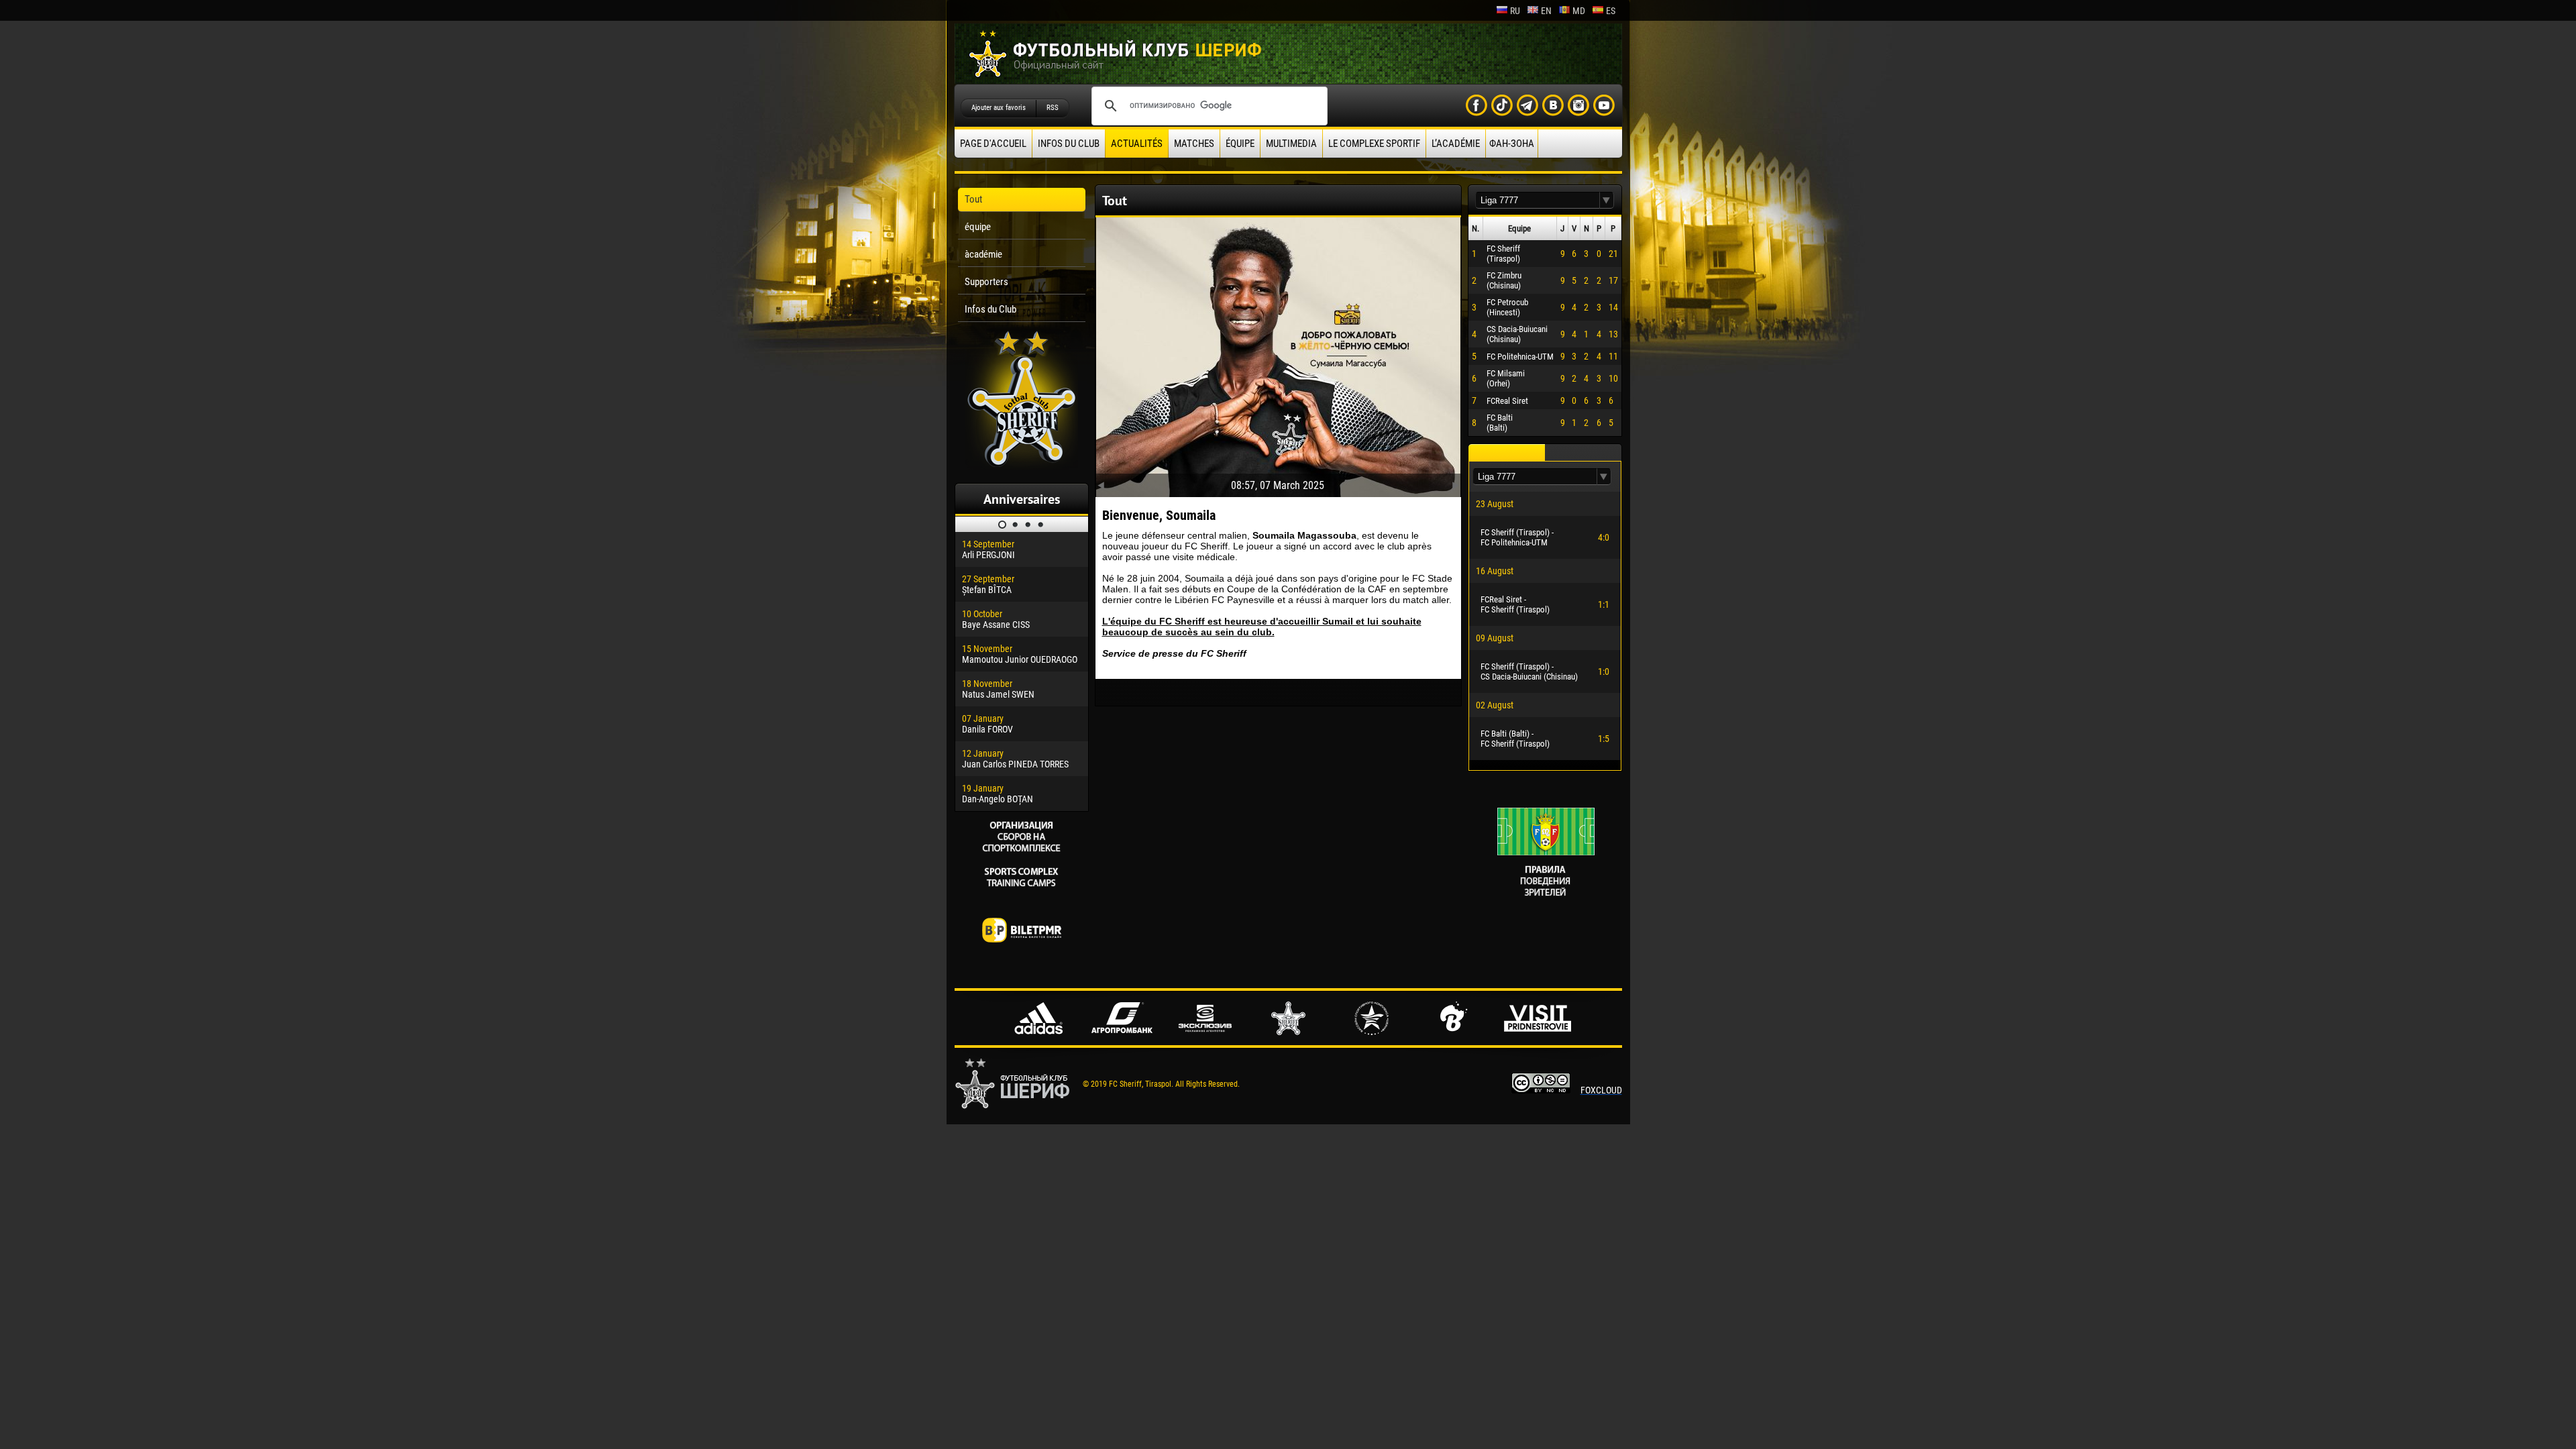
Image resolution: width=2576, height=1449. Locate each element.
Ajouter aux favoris (999, 108)
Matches (1194, 144)
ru (1515, 11)
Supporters (986, 282)
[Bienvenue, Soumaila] (1278, 354)
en (1546, 11)
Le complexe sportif (1374, 144)
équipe (1240, 144)
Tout (973, 199)
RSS (1053, 108)
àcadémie (983, 254)
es (1611, 11)
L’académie (1456, 144)
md (1579, 11)
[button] (1607, 200)
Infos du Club (1069, 144)
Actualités (1137, 144)
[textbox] (1538, 200)
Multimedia (1291, 144)
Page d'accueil (993, 144)
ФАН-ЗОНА (1512, 144)
